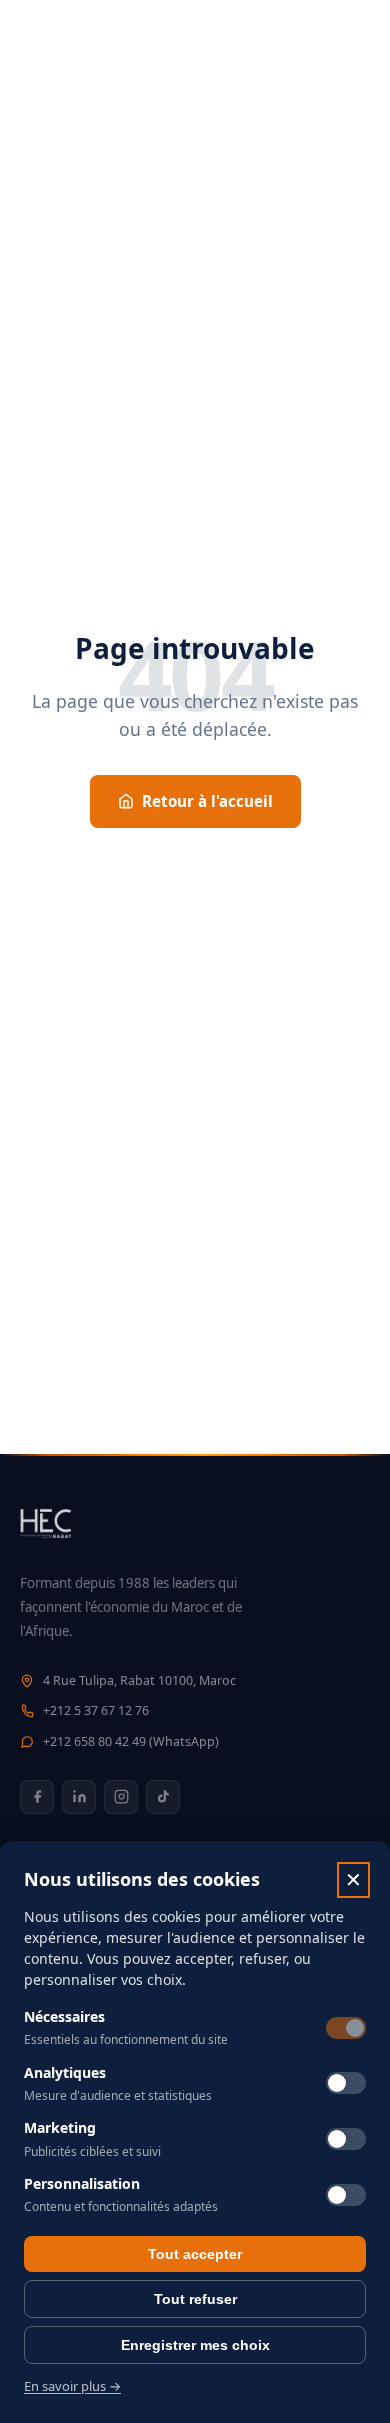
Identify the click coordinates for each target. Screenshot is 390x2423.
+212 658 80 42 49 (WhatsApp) (131, 1741)
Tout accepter (195, 2254)
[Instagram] (121, 1797)
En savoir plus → (72, 2386)
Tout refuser (195, 2299)
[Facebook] (37, 1797)
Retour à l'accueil (207, 801)
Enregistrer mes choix (195, 2345)
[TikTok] (163, 1797)
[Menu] (350, 40)
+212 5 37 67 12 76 (96, 1710)
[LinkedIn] (79, 1797)
